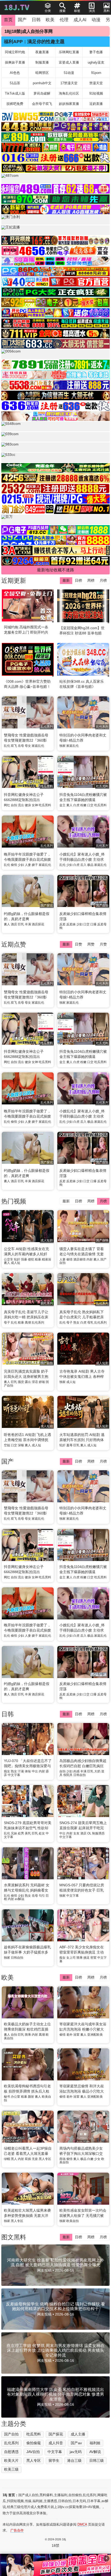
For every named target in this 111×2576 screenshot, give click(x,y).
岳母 (21, 746)
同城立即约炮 (15, 52)
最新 (66, 580)
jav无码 (76, 2452)
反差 (62, 924)
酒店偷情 (80, 1259)
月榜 (103, 580)
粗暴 (38, 1259)
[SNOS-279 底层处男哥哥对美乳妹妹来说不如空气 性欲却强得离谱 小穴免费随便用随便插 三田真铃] (28, 1802)
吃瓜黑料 (45, 805)
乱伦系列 (38, 1322)
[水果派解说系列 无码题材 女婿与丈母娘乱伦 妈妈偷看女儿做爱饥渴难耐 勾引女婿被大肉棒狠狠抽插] (28, 1864)
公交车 (9, 1259)
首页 (8, 20)
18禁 (55, 2546)
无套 (35, 2159)
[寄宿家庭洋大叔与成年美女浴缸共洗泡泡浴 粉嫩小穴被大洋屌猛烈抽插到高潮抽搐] (83, 2003)
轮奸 (17, 1259)
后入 (83, 865)
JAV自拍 (33, 2452)
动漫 (96, 20)
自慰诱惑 (11, 2452)
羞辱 (69, 1445)
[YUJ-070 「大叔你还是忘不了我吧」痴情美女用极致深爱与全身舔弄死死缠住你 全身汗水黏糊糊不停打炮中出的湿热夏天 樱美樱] (28, 1740)
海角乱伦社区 (69, 93)
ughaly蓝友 (96, 62)
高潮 (28, 1322)
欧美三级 (11, 2469)
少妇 (21, 865)
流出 (21, 805)
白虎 (76, 805)
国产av (76, 2443)
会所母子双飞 (42, 104)
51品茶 (15, 83)
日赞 (78, 944)
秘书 (7, 2097)
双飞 (14, 746)
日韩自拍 (80, 1775)
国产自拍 (11, 2434)
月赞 (103, 944)
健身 (28, 805)
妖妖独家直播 (69, 104)
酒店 (14, 924)
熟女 (76, 1322)
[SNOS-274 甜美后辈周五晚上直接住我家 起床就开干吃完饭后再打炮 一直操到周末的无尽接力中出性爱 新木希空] (83, 1802)
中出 (35, 1771)
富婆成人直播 (69, 62)
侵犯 (31, 1259)
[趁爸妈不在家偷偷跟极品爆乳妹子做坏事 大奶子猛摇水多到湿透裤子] (28, 1926)
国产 (22, 20)
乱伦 (7, 746)
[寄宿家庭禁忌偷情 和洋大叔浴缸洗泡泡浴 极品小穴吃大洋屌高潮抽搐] (83, 2065)
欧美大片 (11, 2460)
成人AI (80, 20)
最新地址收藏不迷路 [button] (55, 570)
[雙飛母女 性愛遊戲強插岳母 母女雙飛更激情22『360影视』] (28, 1487)
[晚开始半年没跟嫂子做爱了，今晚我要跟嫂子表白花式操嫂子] (28, 1604)
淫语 (35, 1382)
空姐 (7, 1445)
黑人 (14, 2159)
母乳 (90, 1322)
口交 (90, 805)
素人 (69, 805)
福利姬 (95, 2443)
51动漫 (69, 73)
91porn (96, 73)
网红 (7, 805)
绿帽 (7, 2159)
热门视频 (14, 1201)
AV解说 (95, 2452)
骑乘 (80, 1958)
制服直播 (42, 62)
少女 (97, 2159)
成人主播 (78, 2434)
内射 (90, 1259)
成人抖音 (56, 2443)
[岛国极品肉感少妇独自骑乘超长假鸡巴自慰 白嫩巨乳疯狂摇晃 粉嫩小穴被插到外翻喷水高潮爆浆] (83, 1740)
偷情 (14, 865)
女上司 (71, 1958)
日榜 (78, 580)
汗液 (21, 1771)
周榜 (91, 580)
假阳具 (68, 1775)
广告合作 (17, 2530)
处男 (21, 1833)
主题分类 (14, 2424)
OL (89, 1833)
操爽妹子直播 (15, 62)
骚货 (21, 1382)
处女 (42, 1833)
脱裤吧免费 (15, 104)
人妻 (28, 865)
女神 (35, 805)
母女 (28, 746)
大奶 (97, 1771)
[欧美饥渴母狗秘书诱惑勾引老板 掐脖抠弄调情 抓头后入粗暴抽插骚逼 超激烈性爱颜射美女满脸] (28, 2065)
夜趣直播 (42, 52)
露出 (28, 1382)
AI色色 (15, 73)
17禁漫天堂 (69, 83)
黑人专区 (45, 2159)
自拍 (14, 805)
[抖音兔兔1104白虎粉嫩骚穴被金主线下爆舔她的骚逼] (83, 1545)
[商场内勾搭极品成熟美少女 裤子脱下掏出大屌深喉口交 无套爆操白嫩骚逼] (83, 2127)
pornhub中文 (42, 83)
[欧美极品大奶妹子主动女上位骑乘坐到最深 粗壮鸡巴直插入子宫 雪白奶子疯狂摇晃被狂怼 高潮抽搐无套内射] (28, 2003)
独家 (62, 746)
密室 (93, 1958)
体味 (28, 1771)
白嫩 (90, 2159)
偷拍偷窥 (34, 2443)
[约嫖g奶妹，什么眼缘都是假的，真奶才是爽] (28, 1663)
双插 (28, 2159)
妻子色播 (96, 52)
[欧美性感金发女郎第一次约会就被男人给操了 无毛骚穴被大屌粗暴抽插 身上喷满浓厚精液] (83, 2189)
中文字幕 (14, 1775)
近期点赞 (14, 944)
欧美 (50, 20)
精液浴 (46, 1259)
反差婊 (71, 924)
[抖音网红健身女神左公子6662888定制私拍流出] (28, 1545)
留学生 (54, 2460)
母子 (7, 1322)
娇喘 (42, 1382)
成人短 (15, 1263)
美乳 (28, 1833)
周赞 (91, 944)
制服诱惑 (98, 1833)
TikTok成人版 (15, 93)
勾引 (42, 1896)
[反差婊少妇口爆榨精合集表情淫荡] (83, 1663)
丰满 (28, 924)
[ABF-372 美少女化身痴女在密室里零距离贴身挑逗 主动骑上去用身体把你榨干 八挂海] (83, 1926)
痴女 (7, 1771)
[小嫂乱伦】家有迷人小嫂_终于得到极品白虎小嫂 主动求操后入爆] (83, 1604)
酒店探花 (38, 924)
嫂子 (35, 865)
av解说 (19, 1899)
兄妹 (14, 1833)
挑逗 (86, 1958)
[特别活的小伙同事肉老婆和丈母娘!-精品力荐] (83, 1487)
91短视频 (96, 93)
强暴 (24, 1259)
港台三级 (74, 2460)
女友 (76, 1833)
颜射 (31, 2097)
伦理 (64, 20)
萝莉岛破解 (42, 93)
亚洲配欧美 (95, 2035)
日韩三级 (97, 2460)
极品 (90, 865)
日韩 (36, 20)
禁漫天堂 (96, 83)
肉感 (76, 1771)
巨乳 (21, 924)
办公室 (15, 2097)
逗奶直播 (96, 104)
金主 (62, 805)
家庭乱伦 (38, 746)
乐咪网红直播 (69, 52)
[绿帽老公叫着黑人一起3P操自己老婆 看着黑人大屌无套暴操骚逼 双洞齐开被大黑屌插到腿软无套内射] (28, 2127)
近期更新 (14, 580)
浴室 (76, 2035)
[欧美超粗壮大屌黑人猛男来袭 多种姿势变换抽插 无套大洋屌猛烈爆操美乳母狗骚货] (28, 2189)
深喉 (21, 1445)
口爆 (93, 924)
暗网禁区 (42, 73)
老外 (69, 2035)
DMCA (82, 2524)
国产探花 (56, 2434)
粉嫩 (83, 805)
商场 (62, 2159)
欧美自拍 (73, 2221)
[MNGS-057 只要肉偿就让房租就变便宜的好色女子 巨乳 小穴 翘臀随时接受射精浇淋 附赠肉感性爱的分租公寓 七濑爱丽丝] (83, 1864)
